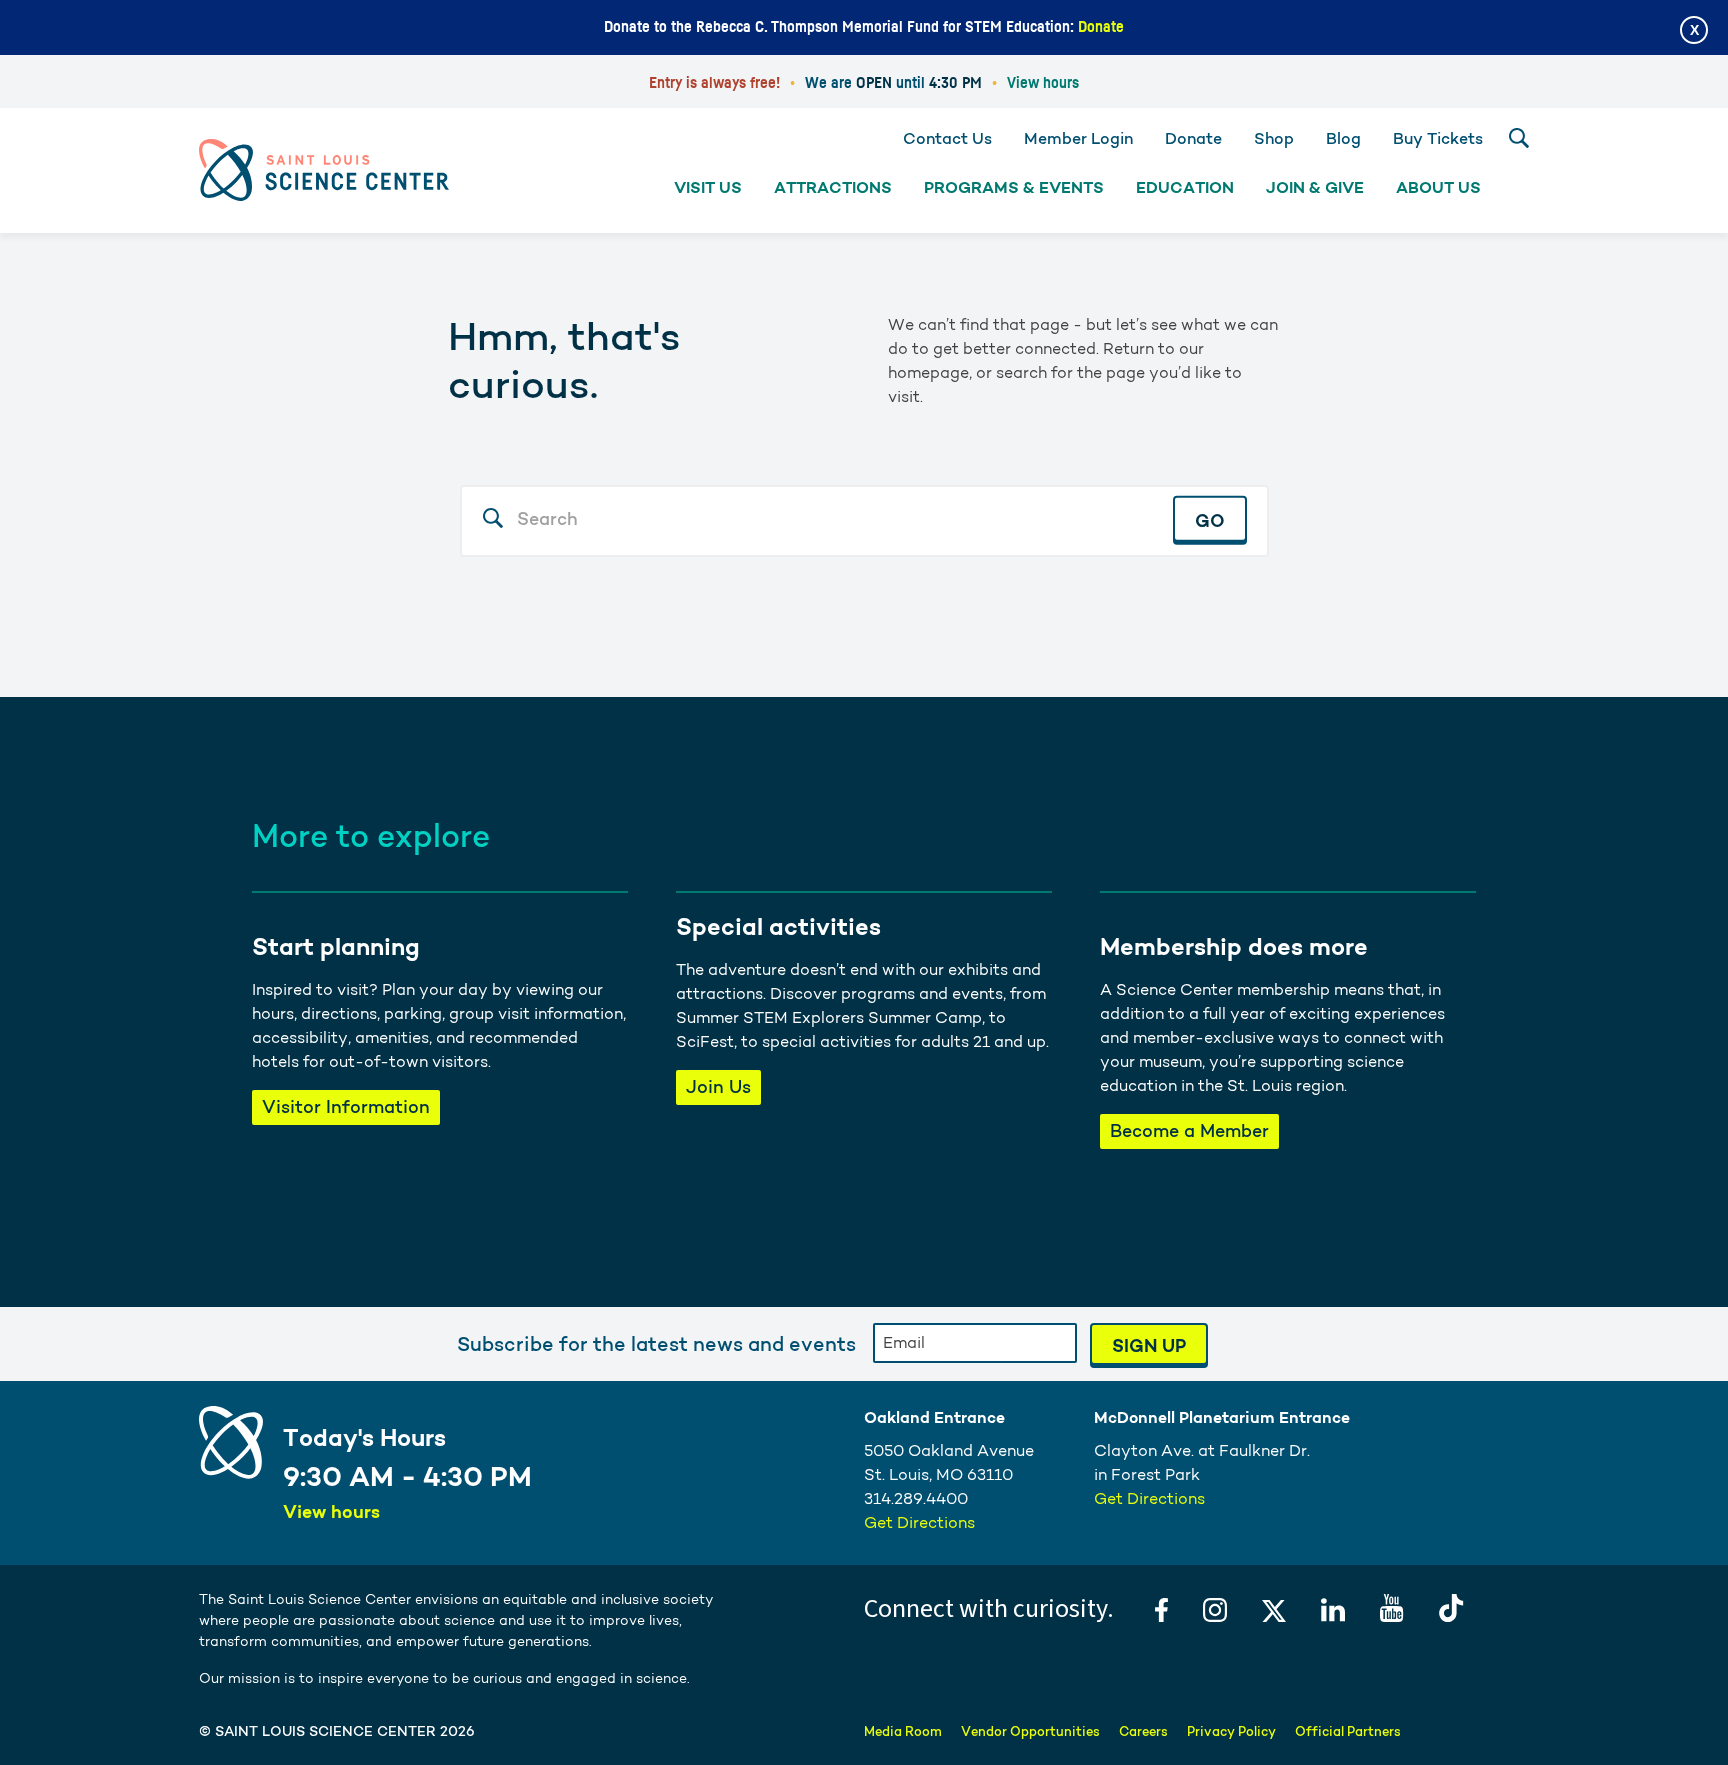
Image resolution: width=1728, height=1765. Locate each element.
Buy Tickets (1438, 138)
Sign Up (1149, 1345)
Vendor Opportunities (1030, 1731)
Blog (1343, 138)
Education (1185, 187)
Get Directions (919, 1522)
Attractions (833, 187)
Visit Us (708, 187)
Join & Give (1315, 187)
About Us (1438, 187)
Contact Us (947, 138)
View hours (1043, 83)
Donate (1101, 27)
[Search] (1519, 138)
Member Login (1078, 138)
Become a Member (1189, 1130)
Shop (1274, 138)
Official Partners (1348, 1731)
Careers (1143, 1731)
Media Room (903, 1731)
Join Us (718, 1086)
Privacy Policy (1231, 1731)
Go (1210, 519)
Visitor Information (346, 1106)
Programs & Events (1014, 187)
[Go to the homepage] (324, 169)
